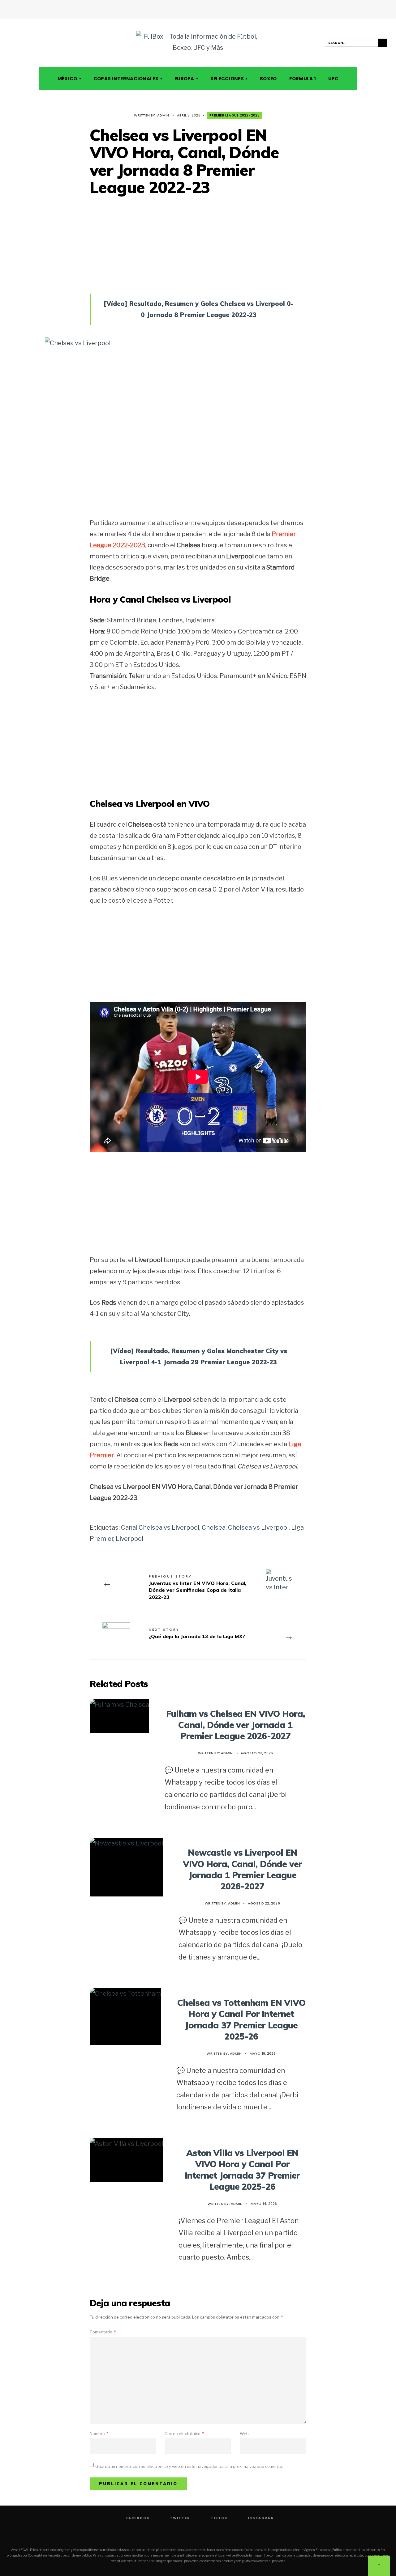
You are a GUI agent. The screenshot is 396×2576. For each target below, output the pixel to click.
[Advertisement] (198, 239)
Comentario (103, 2332)
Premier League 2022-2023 (235, 115)
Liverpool (129, 1539)
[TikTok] (29, 43)
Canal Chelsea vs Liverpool (160, 1527)
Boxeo (268, 79)
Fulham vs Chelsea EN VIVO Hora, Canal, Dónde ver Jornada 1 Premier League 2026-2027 (236, 1725)
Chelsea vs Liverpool (258, 1527)
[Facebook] (12, 43)
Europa (184, 79)
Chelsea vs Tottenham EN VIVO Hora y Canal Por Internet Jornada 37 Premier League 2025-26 (241, 2019)
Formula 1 (303, 79)
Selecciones (227, 79)
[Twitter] (21, 43)
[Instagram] (38, 43)
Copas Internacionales (126, 79)
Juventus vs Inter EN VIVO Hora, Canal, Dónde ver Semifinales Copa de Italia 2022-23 (198, 1587)
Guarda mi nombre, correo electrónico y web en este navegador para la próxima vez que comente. (189, 2466)
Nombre (99, 2434)
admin (163, 115)
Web (244, 2434)
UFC (333, 79)
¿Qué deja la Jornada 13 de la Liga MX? (197, 1633)
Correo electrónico (184, 2434)
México (67, 79)
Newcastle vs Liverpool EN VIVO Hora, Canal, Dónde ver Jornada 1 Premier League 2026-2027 (242, 1869)
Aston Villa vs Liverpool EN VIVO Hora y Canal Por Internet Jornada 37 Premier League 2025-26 (242, 2170)
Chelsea (214, 1527)
